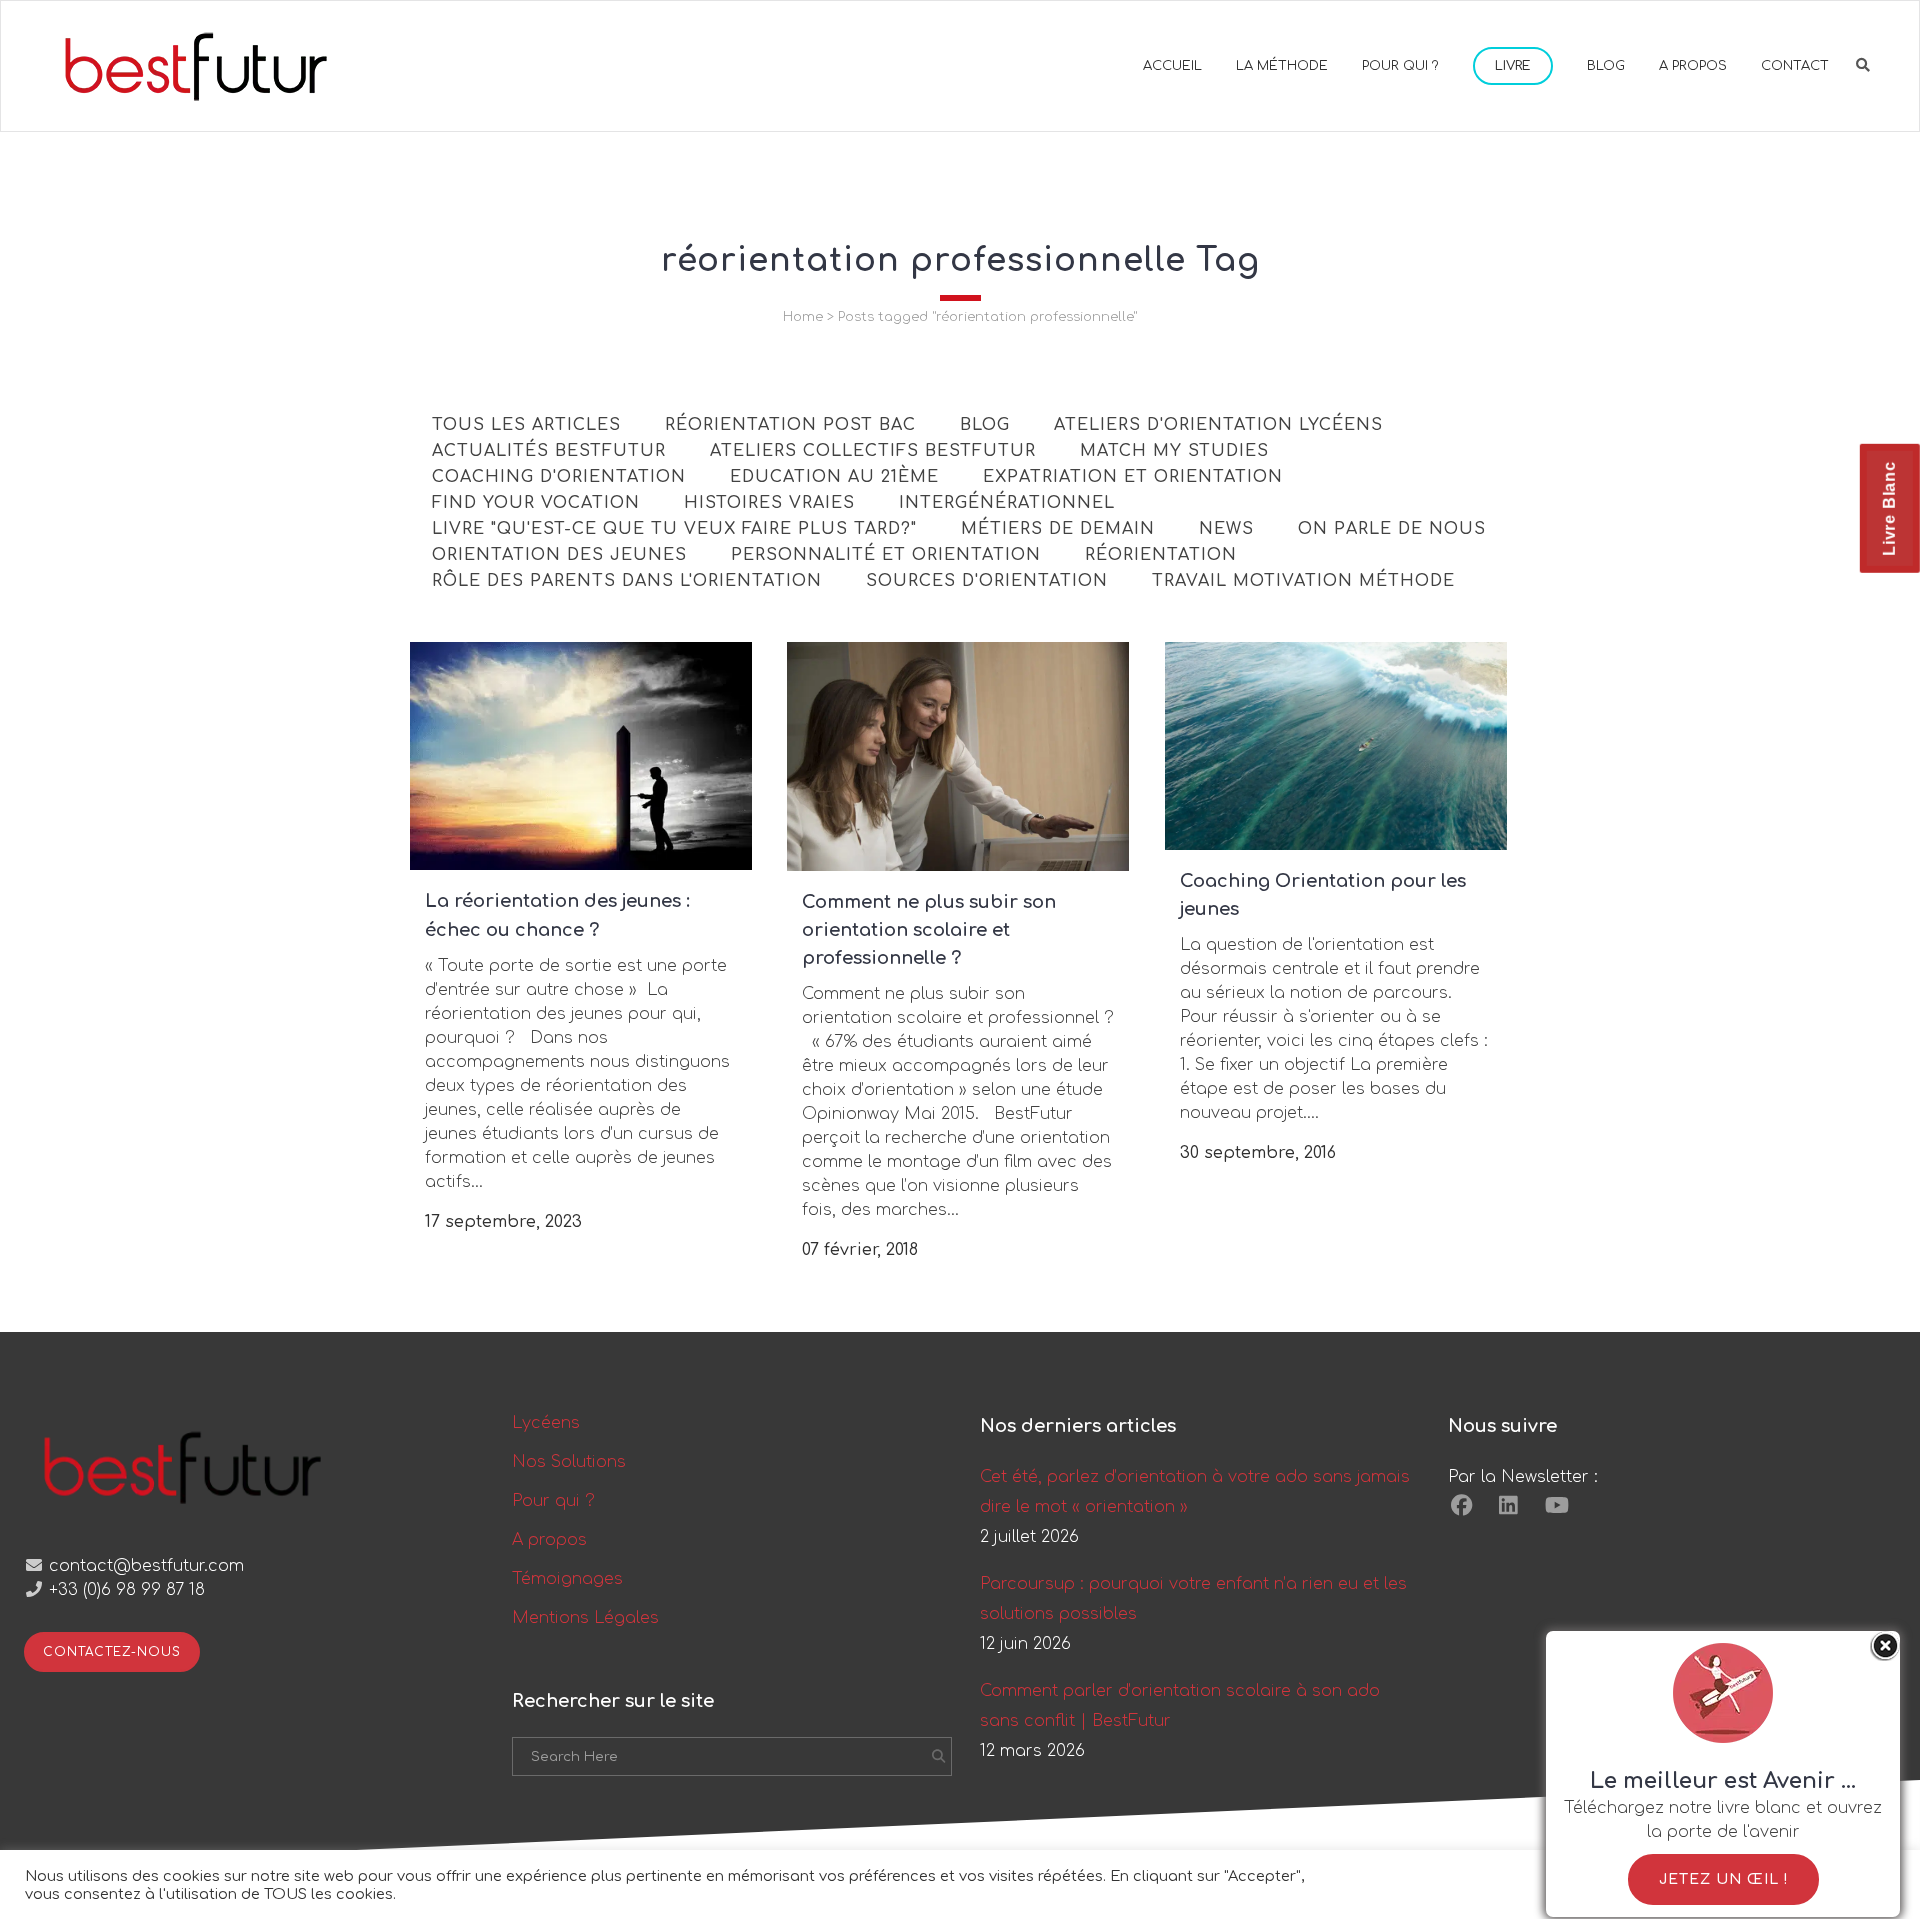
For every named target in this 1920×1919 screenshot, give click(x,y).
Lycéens (546, 1423)
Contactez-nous (112, 1652)
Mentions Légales (585, 1618)
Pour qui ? (553, 1501)
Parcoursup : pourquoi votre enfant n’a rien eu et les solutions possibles (1193, 1599)
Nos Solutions (569, 1462)
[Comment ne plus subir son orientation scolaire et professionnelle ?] (958, 756)
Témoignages (567, 1579)
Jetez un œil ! (1723, 1879)
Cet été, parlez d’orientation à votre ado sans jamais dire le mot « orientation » (1195, 1492)
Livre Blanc (1889, 508)
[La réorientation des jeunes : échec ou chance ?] (581, 756)
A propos (549, 1540)
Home (803, 317)
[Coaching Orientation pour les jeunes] (1336, 746)
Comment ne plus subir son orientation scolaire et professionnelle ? (929, 930)
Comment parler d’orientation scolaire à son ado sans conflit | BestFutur (1180, 1706)
